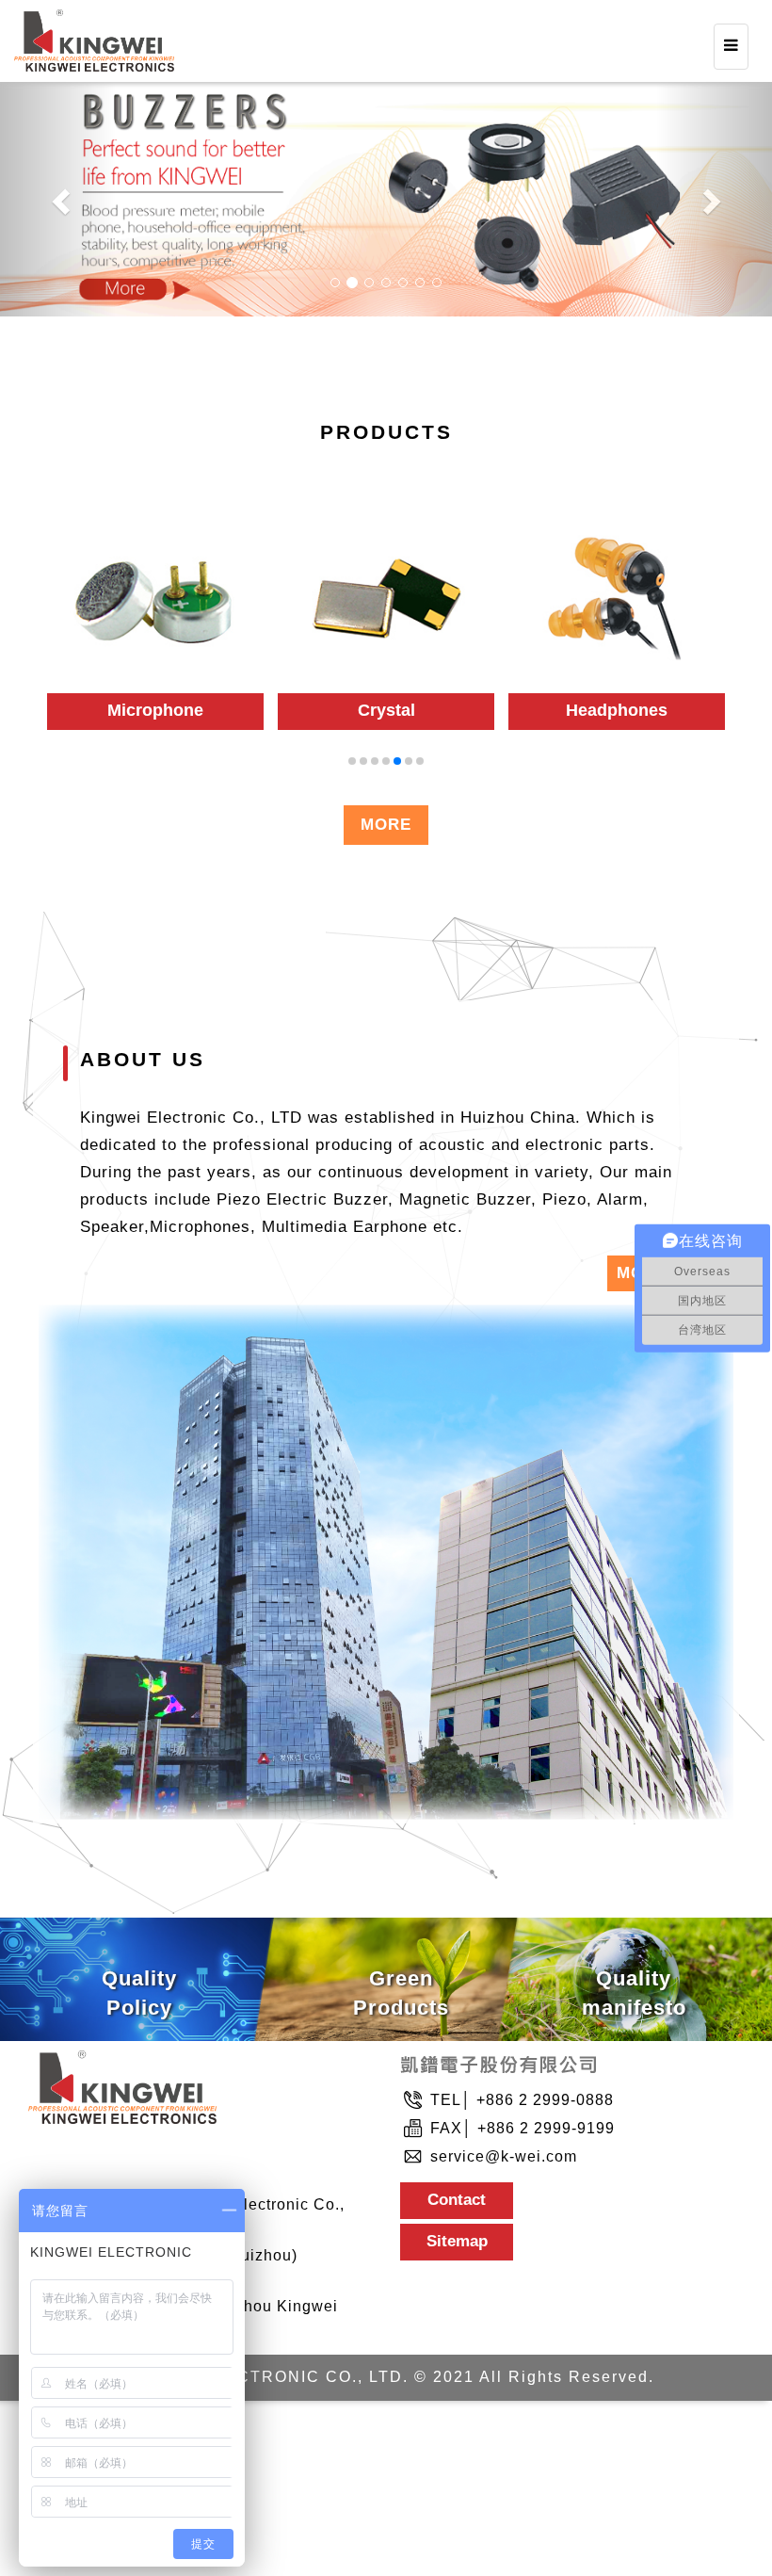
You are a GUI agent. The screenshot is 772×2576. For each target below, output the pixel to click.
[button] (58, 196)
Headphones (386, 710)
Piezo (617, 710)
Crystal (156, 710)
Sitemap (457, 2241)
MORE (386, 825)
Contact (457, 2200)
